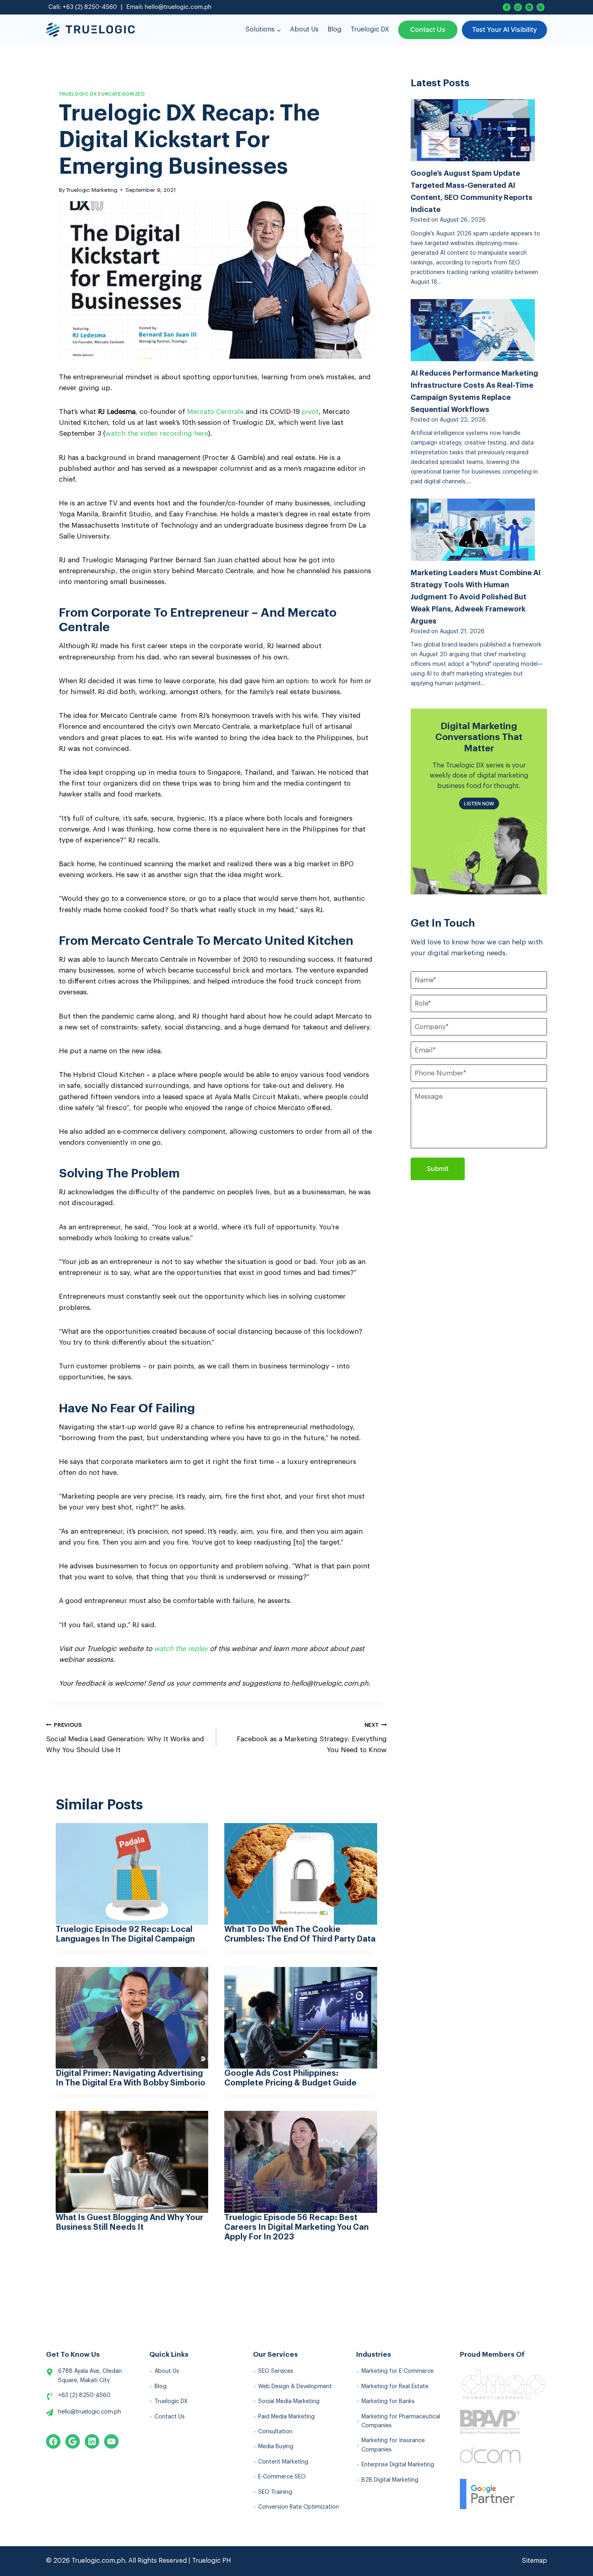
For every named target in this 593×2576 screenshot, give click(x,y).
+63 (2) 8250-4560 (90, 7)
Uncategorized (123, 94)
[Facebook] (507, 7)
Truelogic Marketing (92, 190)
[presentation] (132, 1874)
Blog (334, 29)
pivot (310, 412)
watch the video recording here (157, 433)
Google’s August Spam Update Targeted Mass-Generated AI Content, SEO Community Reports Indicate (472, 191)
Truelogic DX (370, 29)
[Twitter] (518, 7)
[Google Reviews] (541, 7)
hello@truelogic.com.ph (178, 7)
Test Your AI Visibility (504, 29)
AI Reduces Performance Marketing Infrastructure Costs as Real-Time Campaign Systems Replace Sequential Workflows (474, 391)
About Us (304, 29)
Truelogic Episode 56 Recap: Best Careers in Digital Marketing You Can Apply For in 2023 (296, 2227)
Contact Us (428, 29)
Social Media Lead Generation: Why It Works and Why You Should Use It (125, 1738)
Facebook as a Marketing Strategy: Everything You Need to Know (312, 1738)
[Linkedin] (529, 7)
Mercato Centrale (215, 412)
